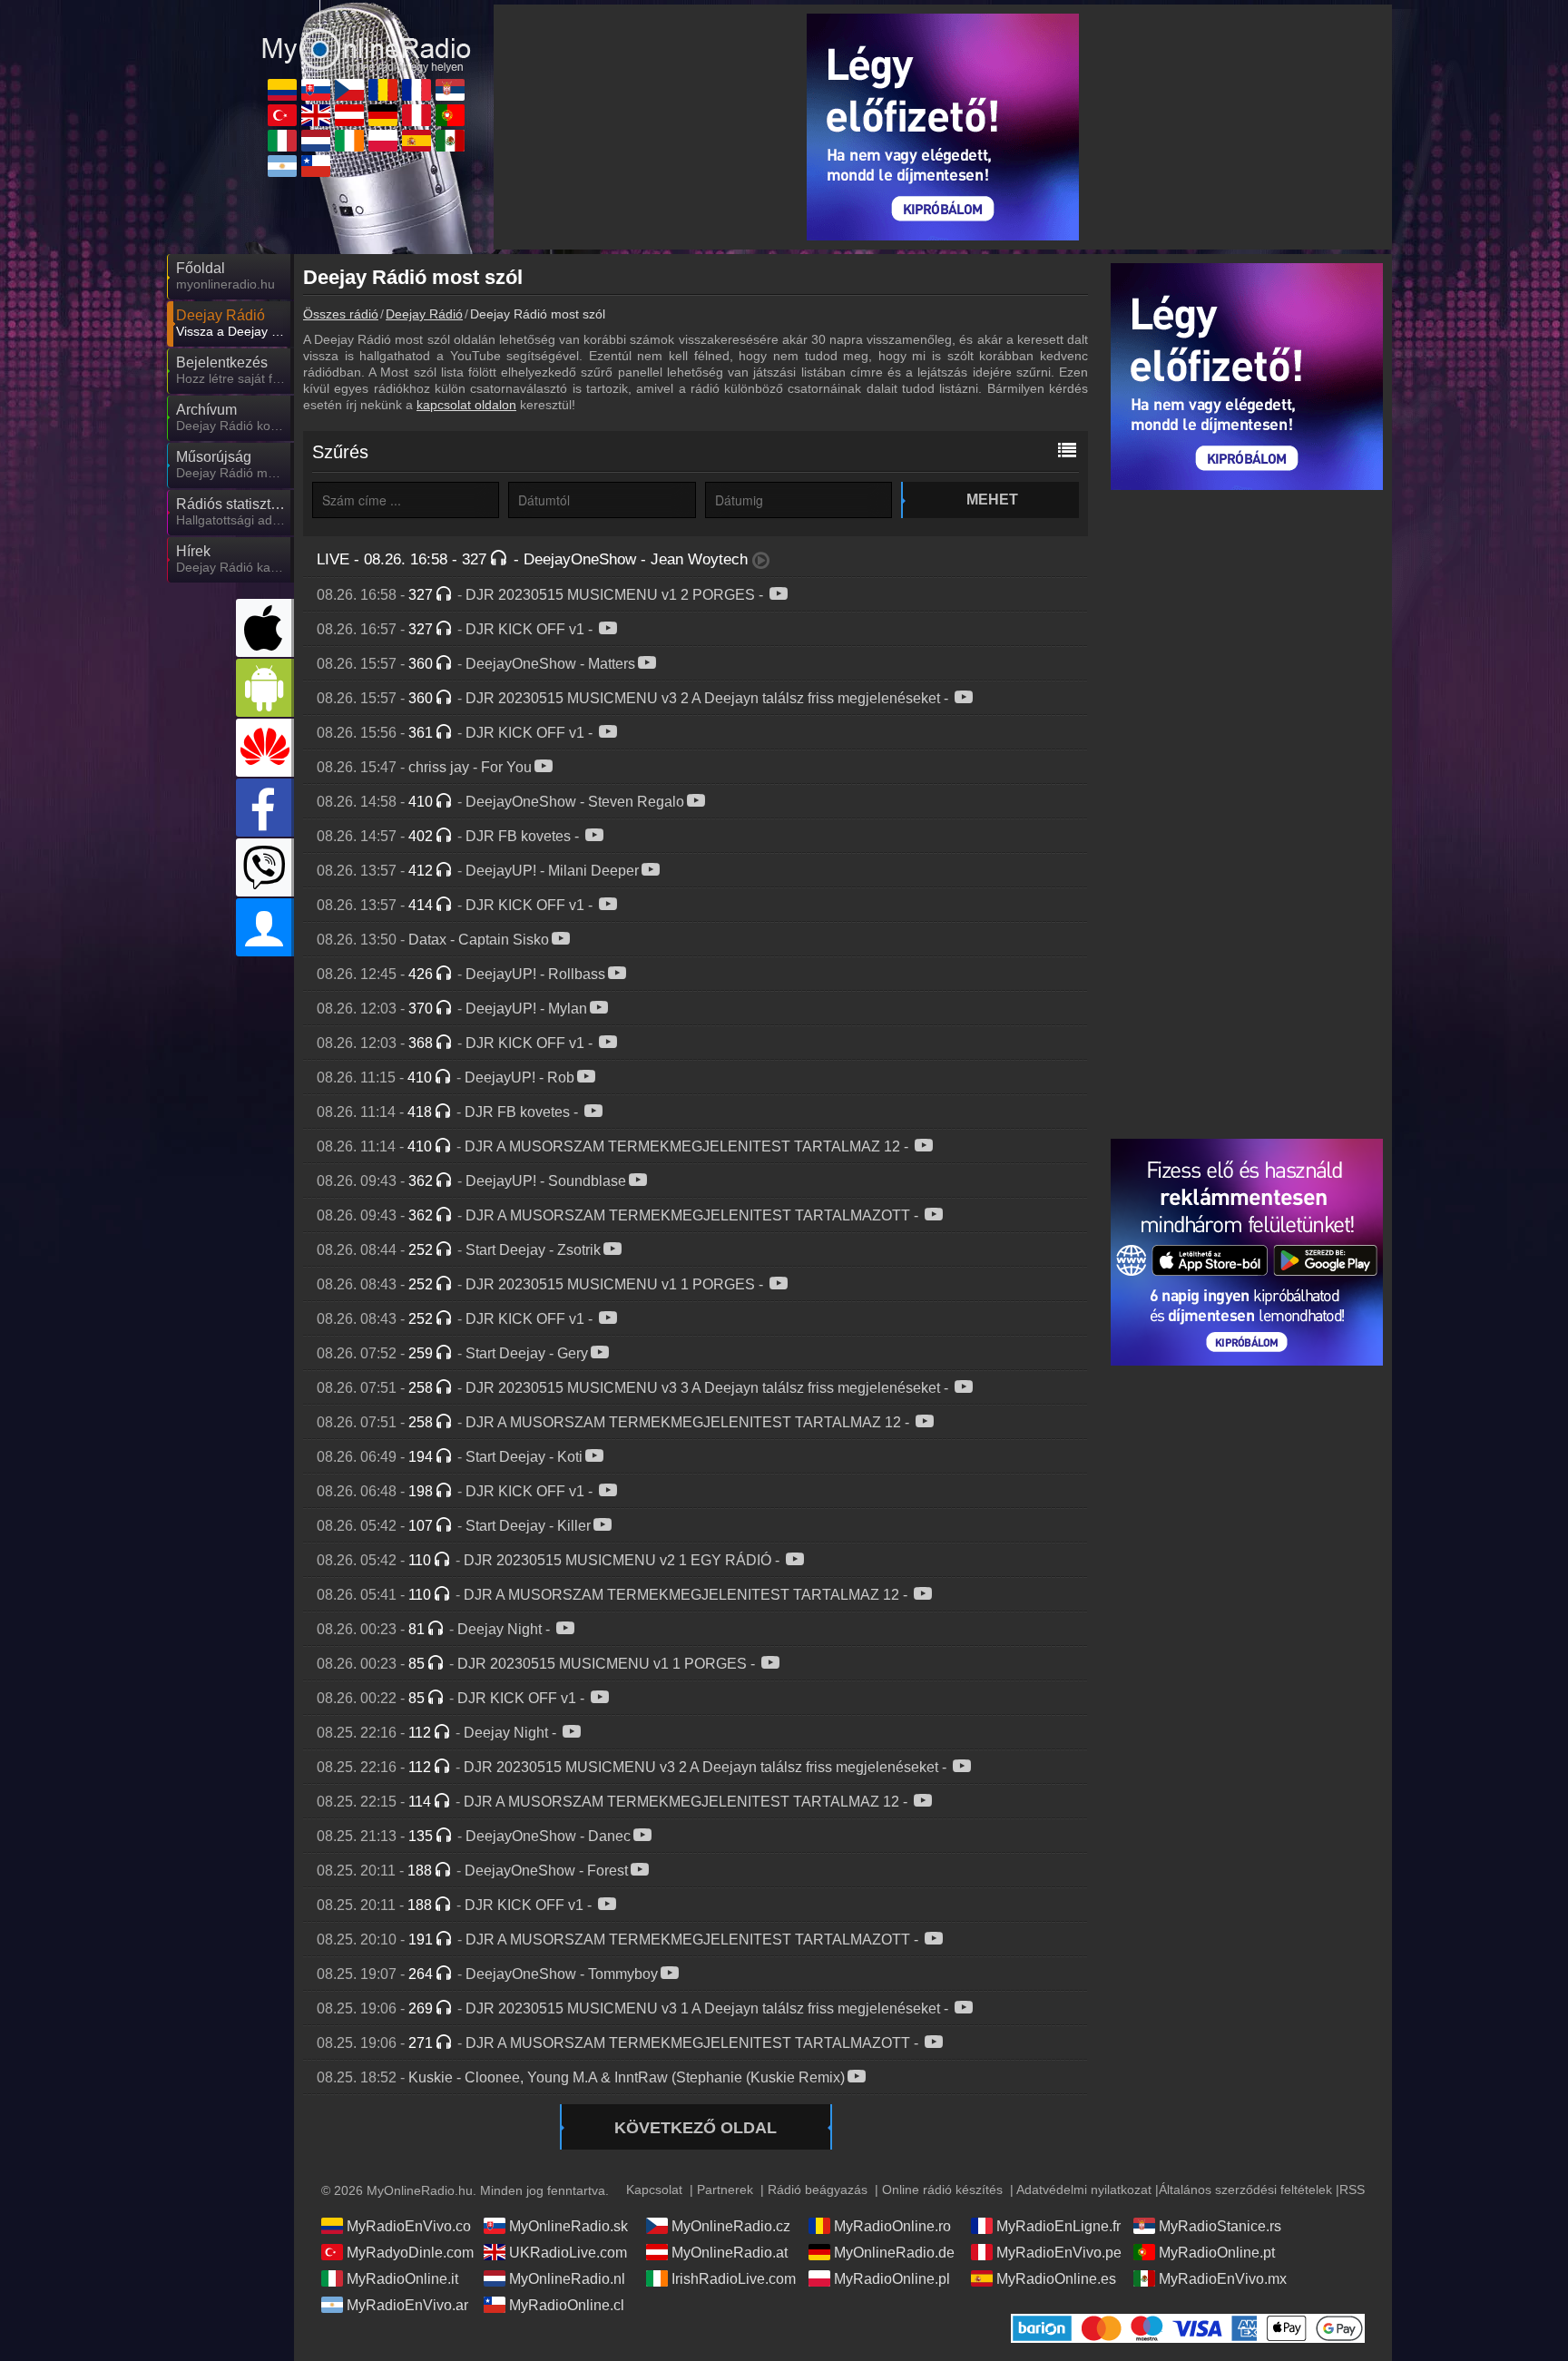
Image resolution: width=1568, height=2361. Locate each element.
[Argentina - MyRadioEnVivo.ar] (282, 166)
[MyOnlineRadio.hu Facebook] (265, 808)
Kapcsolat (654, 2190)
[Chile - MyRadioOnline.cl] (316, 166)
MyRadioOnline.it (402, 2279)
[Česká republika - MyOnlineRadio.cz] (349, 90)
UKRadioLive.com (568, 2253)
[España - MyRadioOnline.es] (416, 141)
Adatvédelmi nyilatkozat (1084, 2190)
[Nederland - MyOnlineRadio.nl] (316, 141)
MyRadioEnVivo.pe (1059, 2253)
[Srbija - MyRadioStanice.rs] (450, 90)
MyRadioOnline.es (1056, 2279)
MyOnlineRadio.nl (567, 2279)
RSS (1352, 2190)
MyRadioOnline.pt (1217, 2253)
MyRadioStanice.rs (1220, 2226)
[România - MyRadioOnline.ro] (383, 90)
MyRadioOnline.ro (892, 2226)
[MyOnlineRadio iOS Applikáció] (265, 628)
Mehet (992, 500)
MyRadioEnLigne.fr (1058, 2226)
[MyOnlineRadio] (367, 35)
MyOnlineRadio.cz (731, 2226)
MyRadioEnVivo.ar (407, 2305)
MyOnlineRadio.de (894, 2253)
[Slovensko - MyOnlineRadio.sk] (316, 90)
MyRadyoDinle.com (410, 2253)
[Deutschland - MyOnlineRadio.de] (383, 115)
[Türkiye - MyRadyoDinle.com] (282, 115)
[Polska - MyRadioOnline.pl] (383, 141)
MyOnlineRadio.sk (568, 2226)
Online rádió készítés (942, 2190)
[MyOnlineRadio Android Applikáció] (265, 688)
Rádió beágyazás (818, 2190)
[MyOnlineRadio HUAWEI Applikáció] (265, 748)
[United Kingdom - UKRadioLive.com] (316, 115)
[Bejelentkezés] (265, 927)
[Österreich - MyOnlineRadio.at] (349, 115)
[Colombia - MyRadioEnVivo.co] (282, 90)
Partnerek (725, 2190)
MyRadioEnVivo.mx (1223, 2279)
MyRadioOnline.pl (892, 2279)
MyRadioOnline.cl (567, 2305)
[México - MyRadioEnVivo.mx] (450, 141)
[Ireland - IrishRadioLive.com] (349, 141)
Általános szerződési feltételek (1245, 2190)
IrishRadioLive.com (734, 2279)
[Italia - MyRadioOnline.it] (282, 141)
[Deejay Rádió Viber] (265, 867)
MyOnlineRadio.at (730, 2253)
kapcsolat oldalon (466, 405)
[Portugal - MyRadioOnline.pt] (450, 115)
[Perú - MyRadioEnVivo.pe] (416, 115)
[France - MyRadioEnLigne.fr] (416, 90)
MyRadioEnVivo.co (409, 2226)
